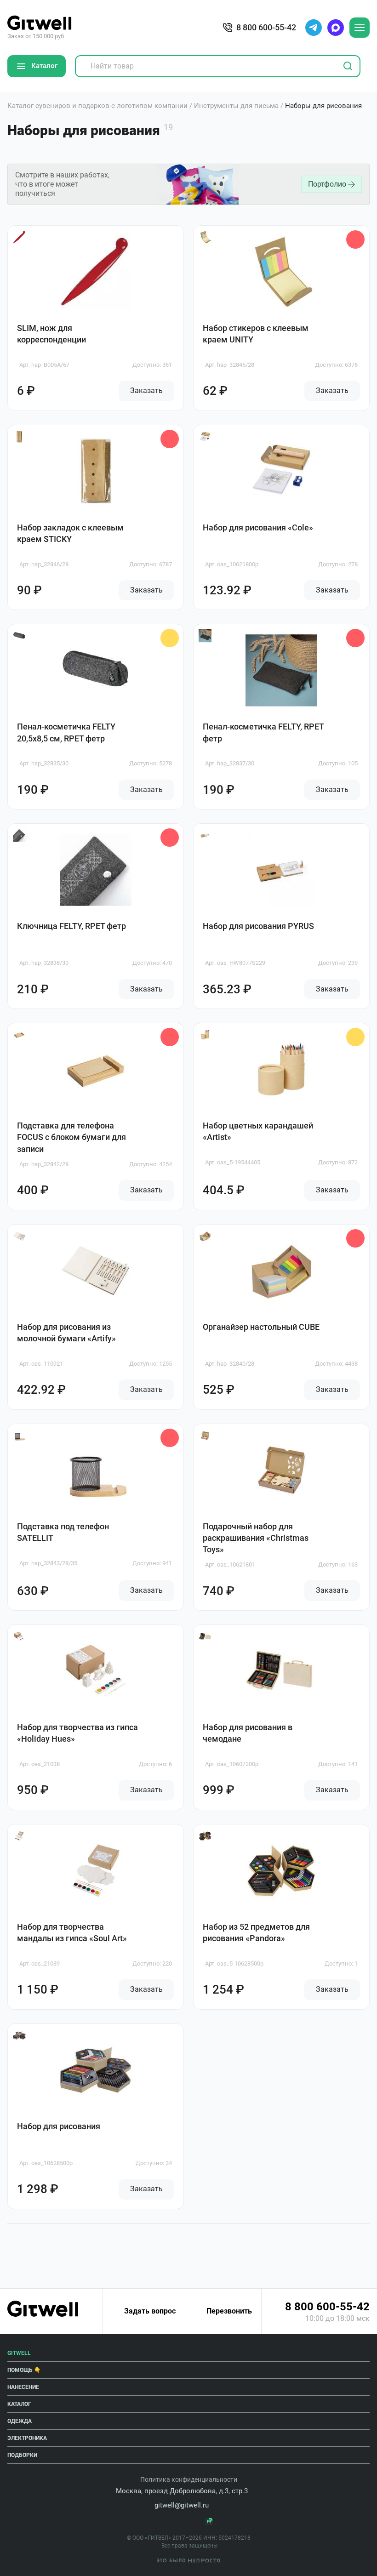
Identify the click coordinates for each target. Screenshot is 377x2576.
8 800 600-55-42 (327, 2307)
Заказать (146, 390)
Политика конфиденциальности (189, 2479)
